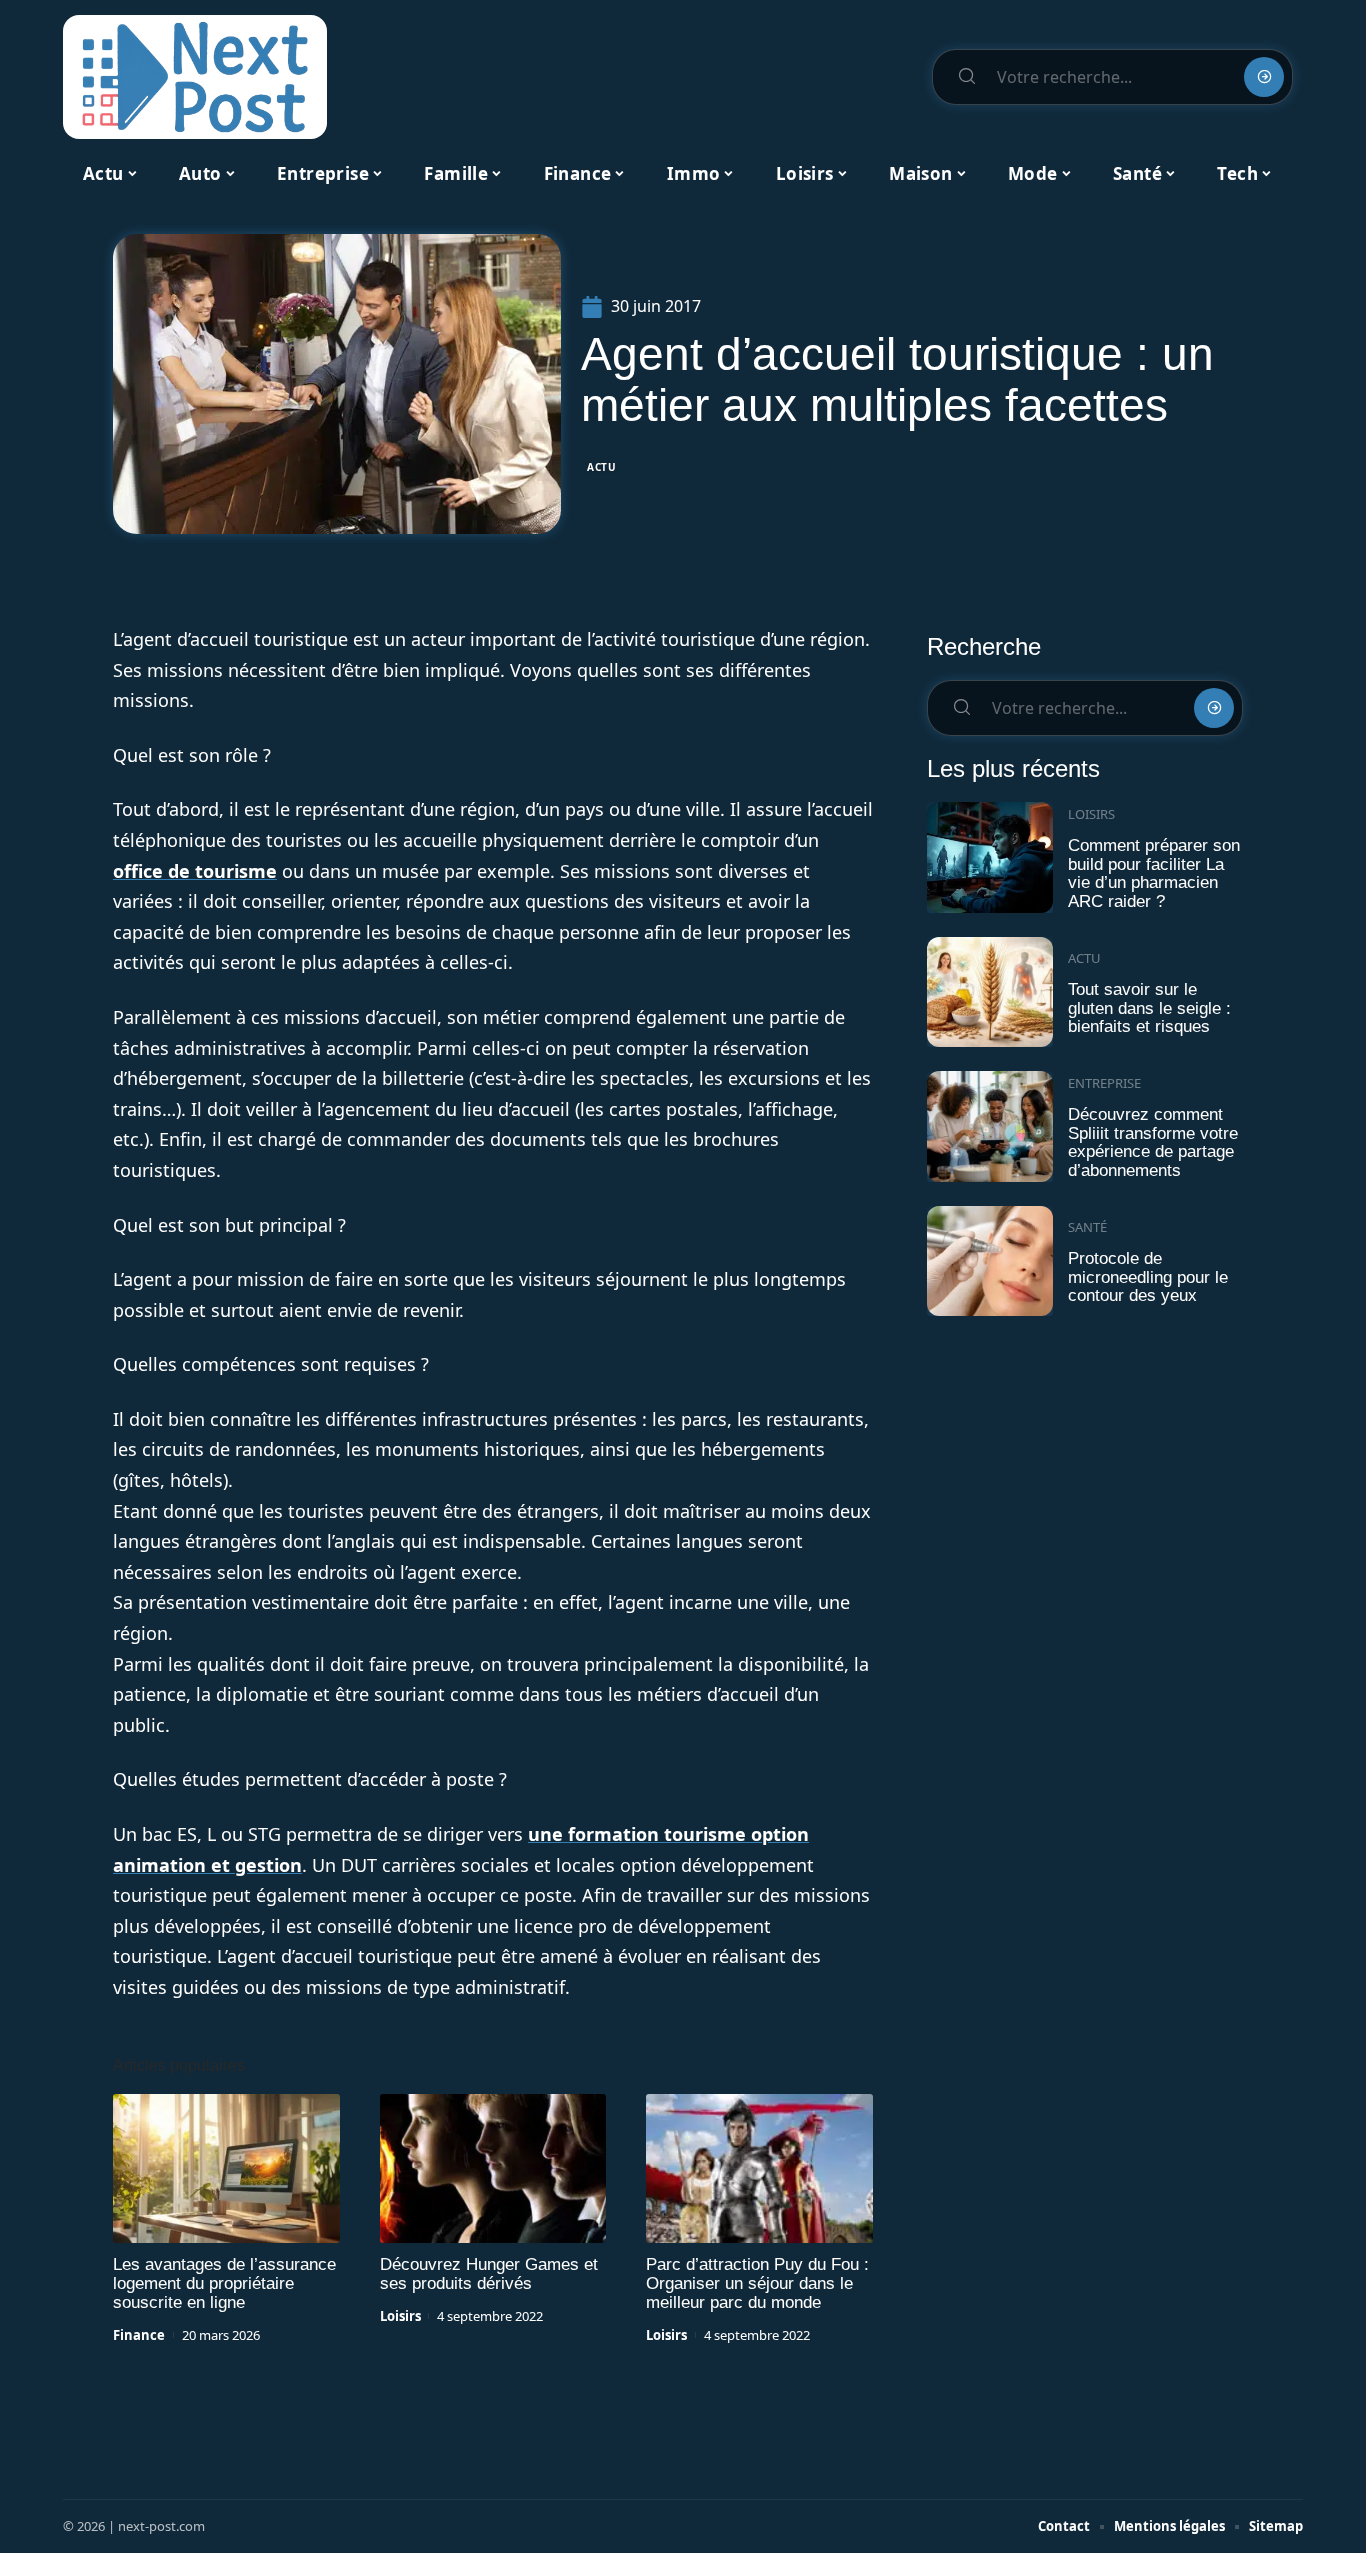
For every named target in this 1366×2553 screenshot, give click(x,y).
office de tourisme (195, 871)
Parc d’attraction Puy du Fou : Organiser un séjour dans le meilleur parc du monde (757, 2283)
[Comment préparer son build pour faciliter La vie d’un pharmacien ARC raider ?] (990, 857)
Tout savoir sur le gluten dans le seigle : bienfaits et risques (1149, 1008)
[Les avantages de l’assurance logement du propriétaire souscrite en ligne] (226, 2169)
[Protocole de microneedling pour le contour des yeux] (990, 1261)
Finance (139, 2335)
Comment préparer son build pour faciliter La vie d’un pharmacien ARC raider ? (1154, 873)
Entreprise (1104, 1083)
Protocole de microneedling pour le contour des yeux (1148, 1277)
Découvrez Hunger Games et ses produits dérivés (489, 2274)
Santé (1087, 1227)
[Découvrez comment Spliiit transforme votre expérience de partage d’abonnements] (990, 1126)
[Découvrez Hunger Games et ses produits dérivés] (493, 2169)
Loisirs (400, 2316)
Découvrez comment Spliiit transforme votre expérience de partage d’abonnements (1153, 1142)
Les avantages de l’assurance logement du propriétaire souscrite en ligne (224, 2283)
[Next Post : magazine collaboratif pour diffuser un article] (195, 77)
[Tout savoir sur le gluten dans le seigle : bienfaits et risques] (990, 992)
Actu (602, 467)
